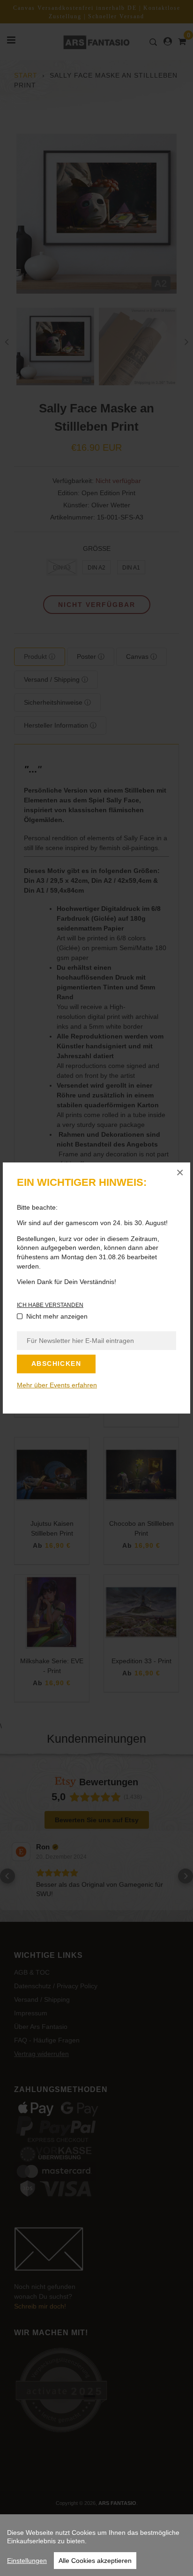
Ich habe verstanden (50, 1305)
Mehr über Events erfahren (57, 1385)
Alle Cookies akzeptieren (95, 2561)
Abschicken (56, 1364)
